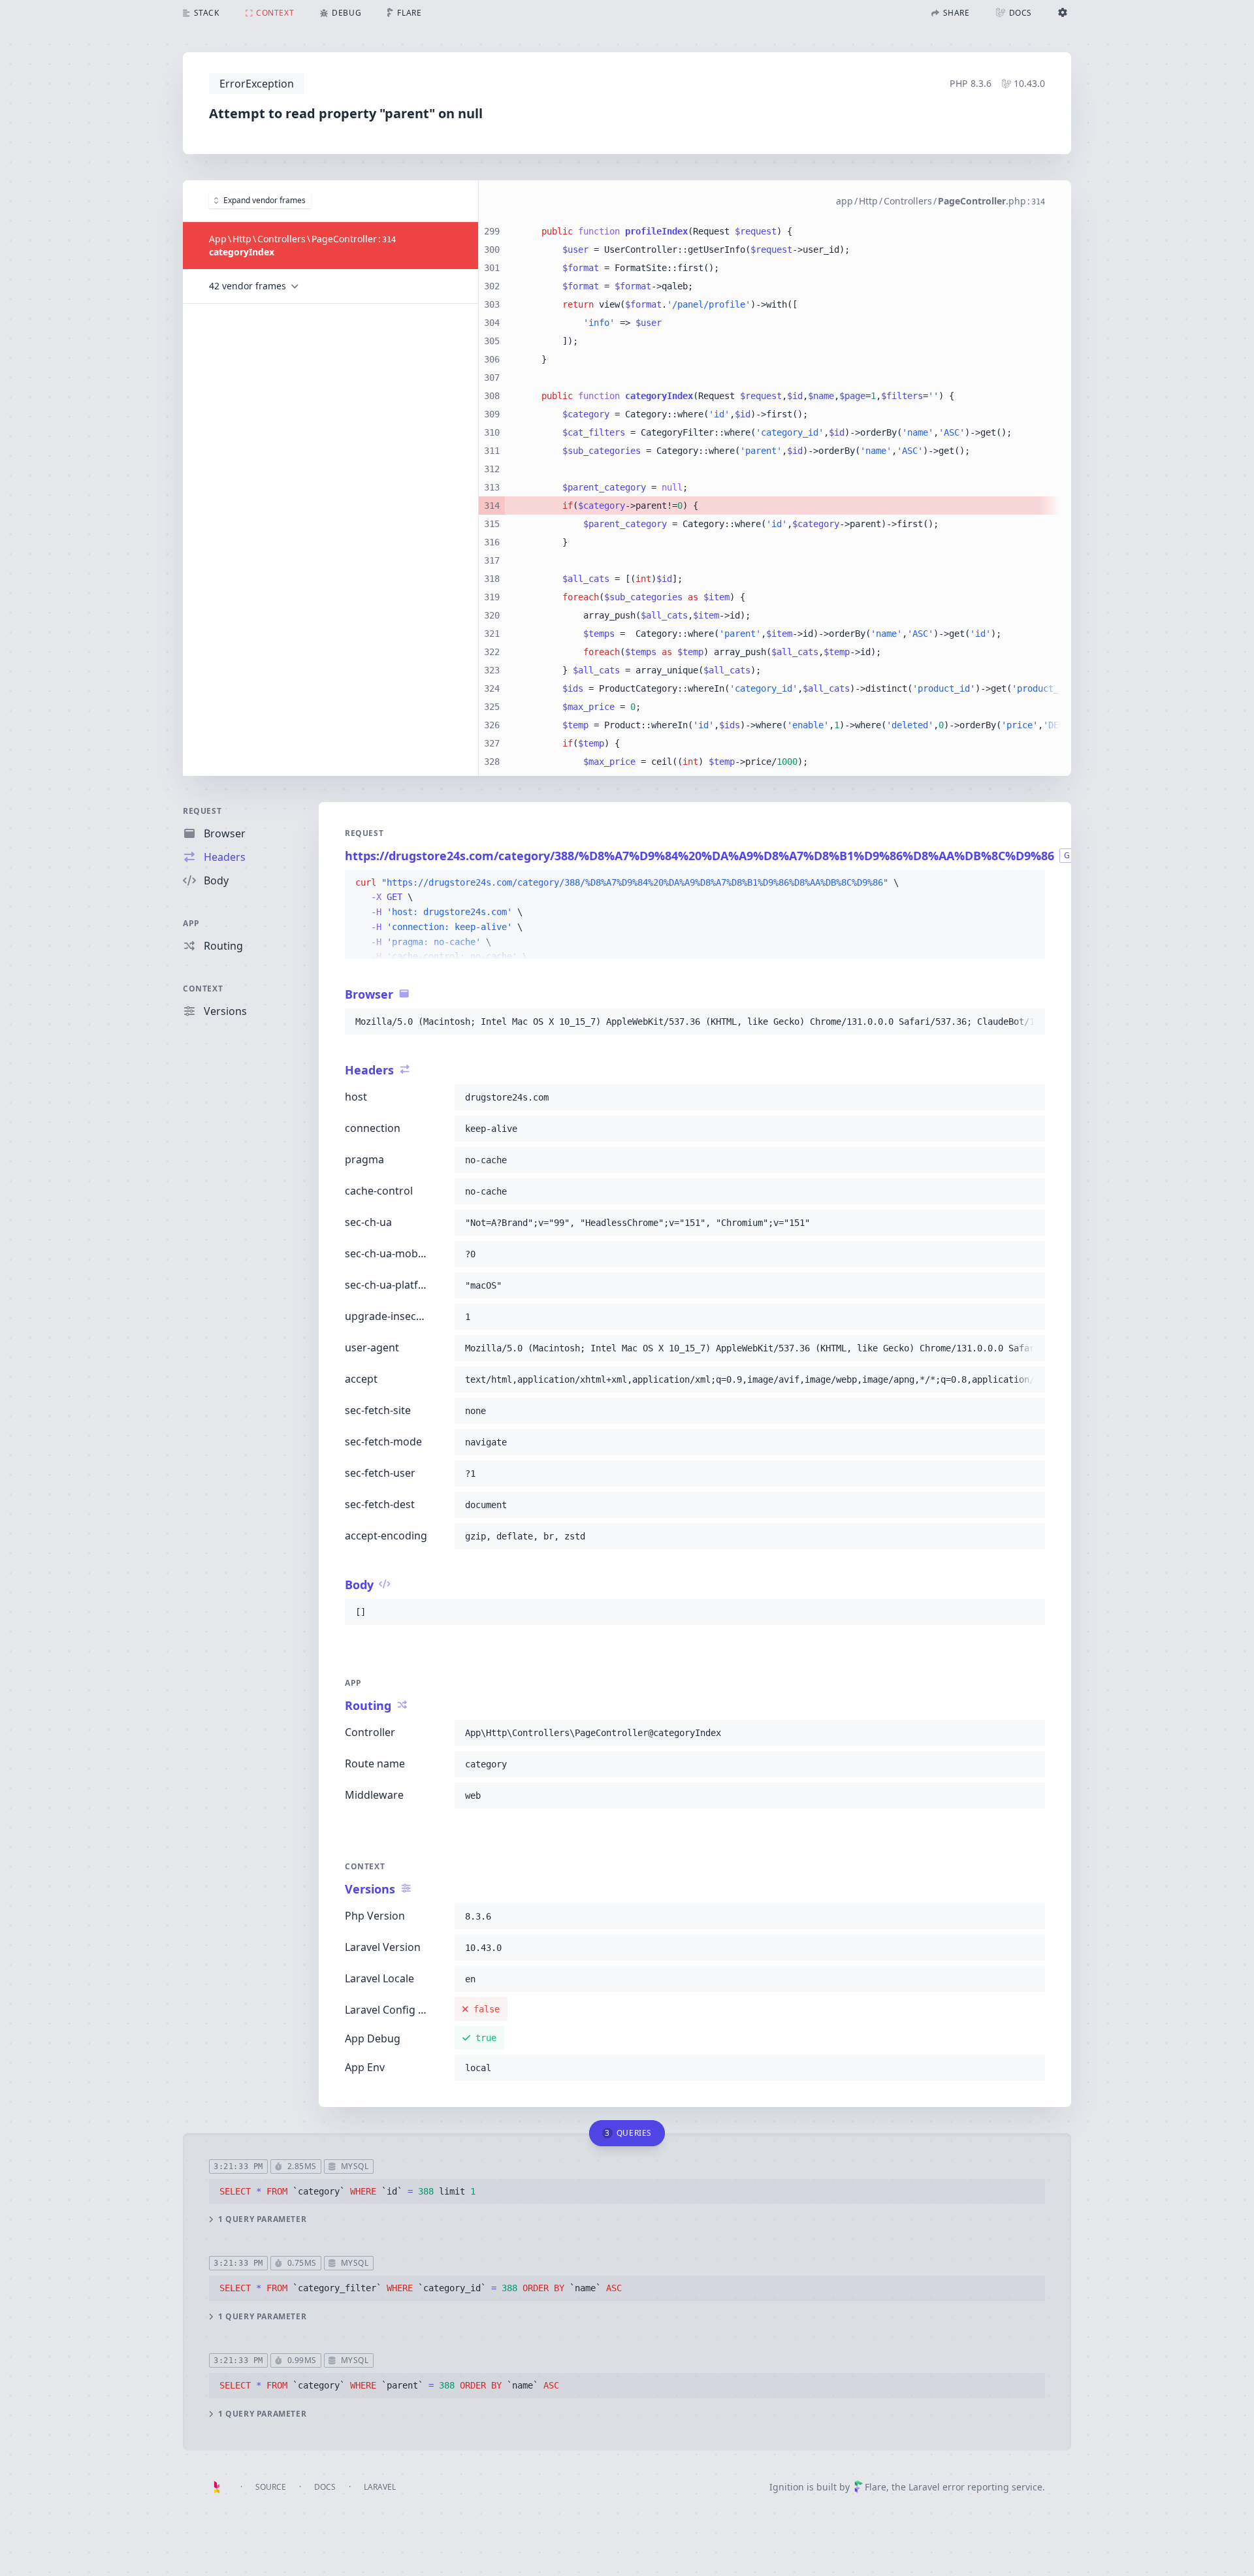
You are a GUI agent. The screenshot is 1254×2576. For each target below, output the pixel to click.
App (191, 923)
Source (271, 2487)
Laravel (380, 2487)
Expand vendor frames (265, 200)
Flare (876, 2487)
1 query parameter (262, 2219)
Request (202, 811)
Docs (325, 2487)
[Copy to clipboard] (1029, 883)
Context (203, 989)
